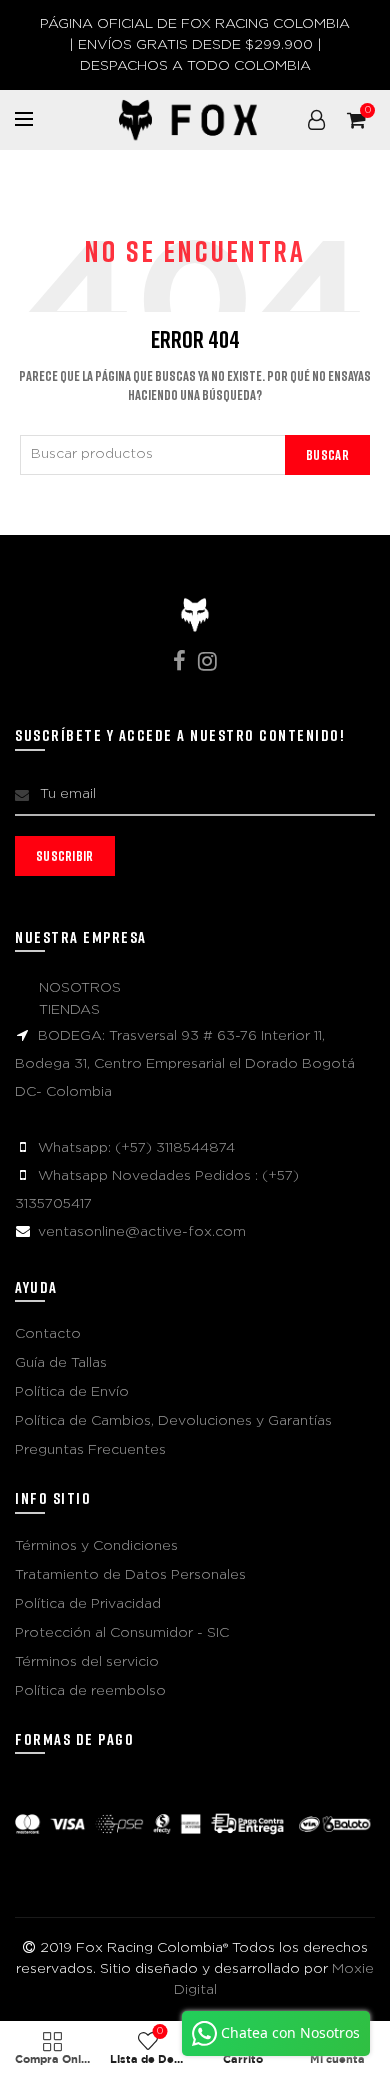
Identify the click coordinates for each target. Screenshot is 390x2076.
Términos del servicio (87, 1662)
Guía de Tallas (61, 1363)
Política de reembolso (90, 1691)
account (316, 120)
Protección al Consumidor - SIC (122, 1633)
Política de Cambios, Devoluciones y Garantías (173, 1421)
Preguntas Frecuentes (90, 1450)
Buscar (327, 454)
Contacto (48, 1334)
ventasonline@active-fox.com (142, 1232)
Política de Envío (72, 1392)
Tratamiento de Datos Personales (130, 1575)
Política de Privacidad (88, 1604)
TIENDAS (69, 1010)
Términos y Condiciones (96, 1546)
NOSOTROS (80, 988)
